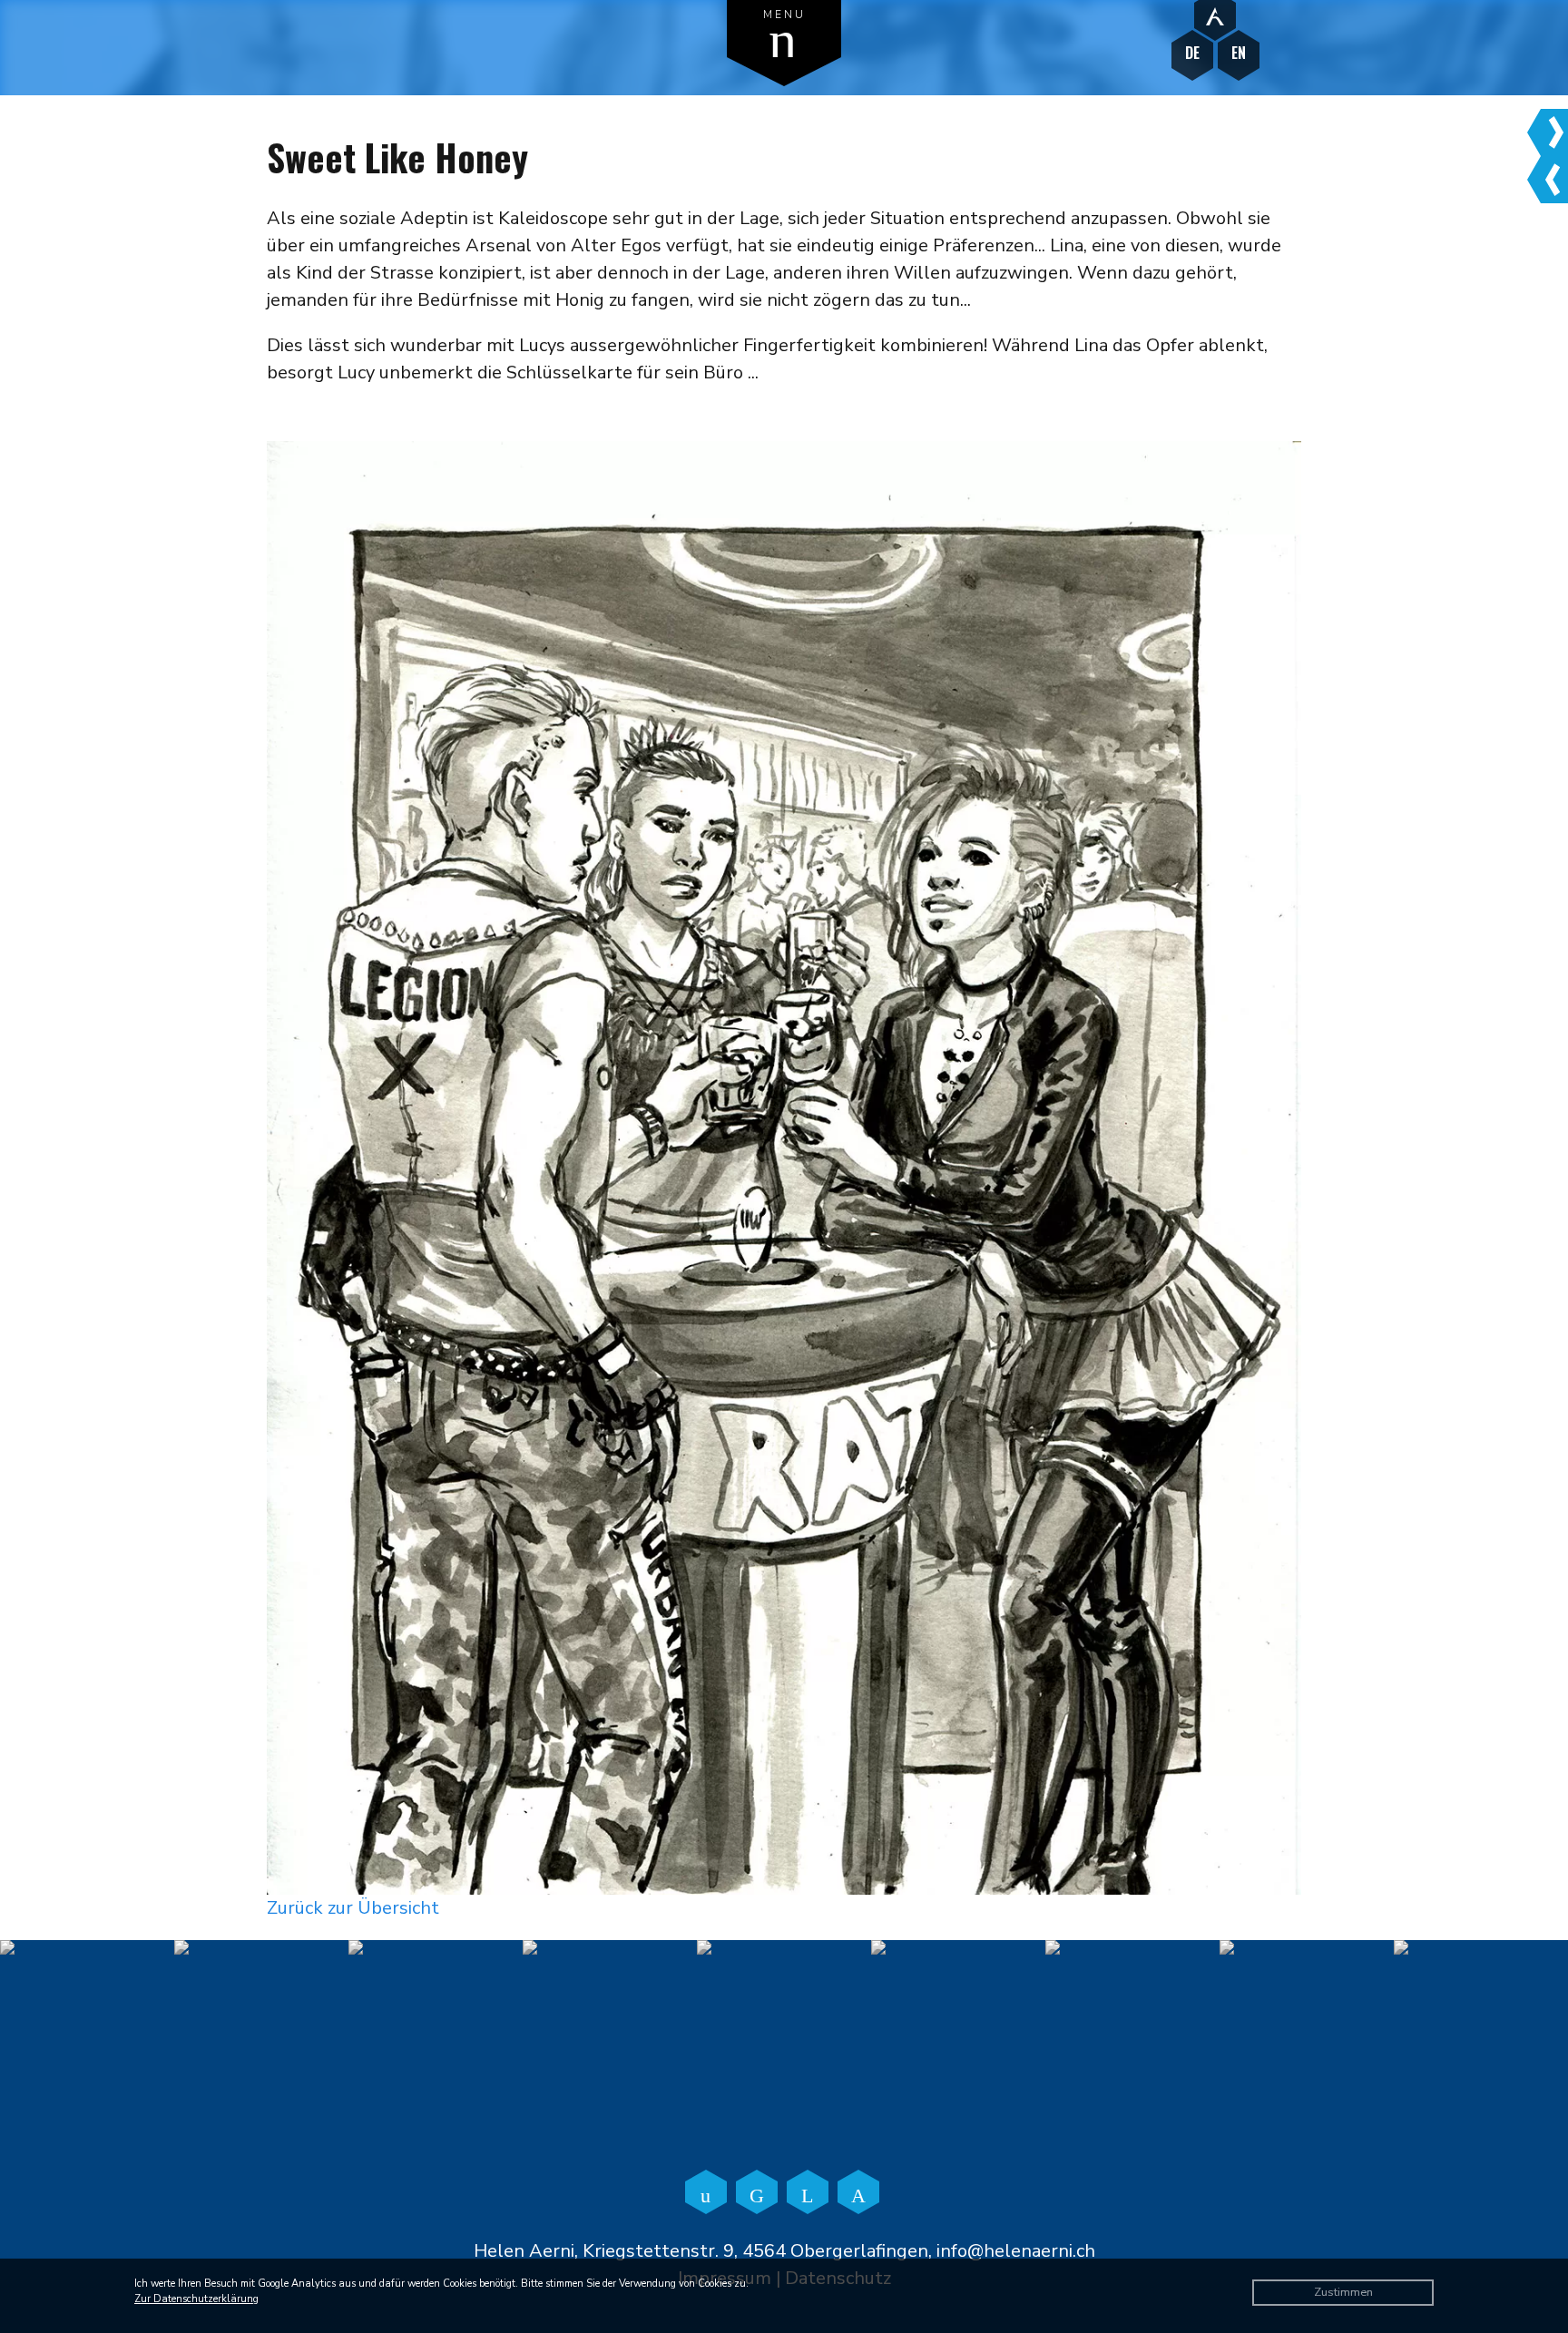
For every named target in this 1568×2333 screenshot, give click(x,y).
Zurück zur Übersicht (353, 1908)
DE (1192, 53)
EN (1239, 53)
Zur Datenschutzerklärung (196, 2299)
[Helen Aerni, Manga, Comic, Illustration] (1215, 15)
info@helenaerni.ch (1016, 2251)
